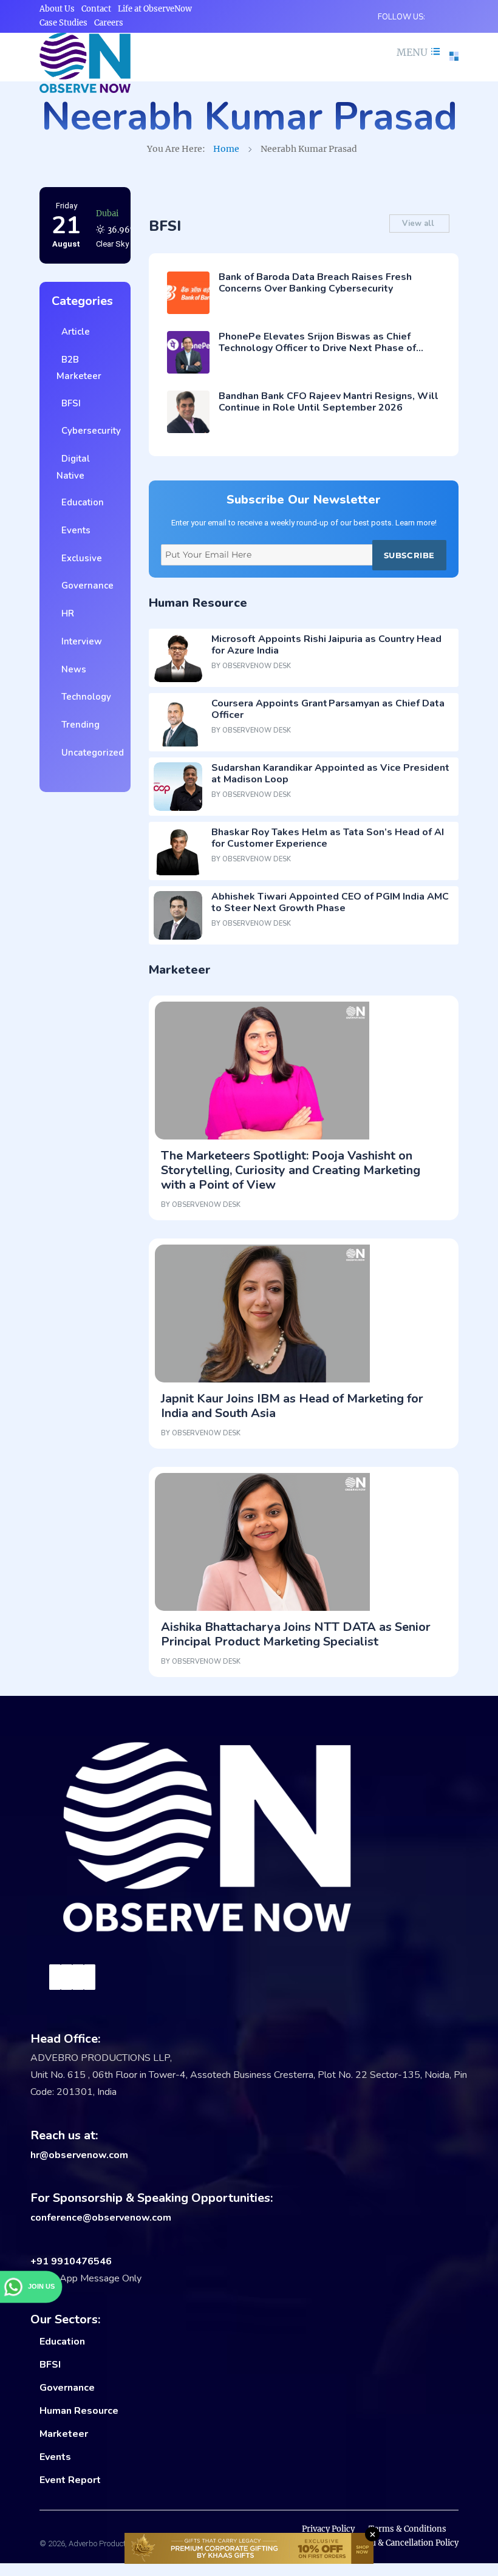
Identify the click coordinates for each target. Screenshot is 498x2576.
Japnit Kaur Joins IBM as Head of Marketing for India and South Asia (292, 1406)
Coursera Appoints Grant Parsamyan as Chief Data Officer (328, 709)
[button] (417, 52)
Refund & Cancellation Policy (403, 2543)
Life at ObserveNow (155, 9)
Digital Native (73, 467)
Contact (96, 9)
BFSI (69, 403)
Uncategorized (90, 753)
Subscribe (409, 555)
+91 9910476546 (71, 2261)
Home (226, 149)
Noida (107, 214)
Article (73, 332)
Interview (79, 641)
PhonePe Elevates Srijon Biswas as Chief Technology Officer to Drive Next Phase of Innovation (317, 348)
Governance (85, 586)
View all (419, 224)
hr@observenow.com (79, 2155)
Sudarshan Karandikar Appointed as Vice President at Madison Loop (330, 774)
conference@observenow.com (101, 2218)
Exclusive (79, 558)
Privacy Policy (328, 2529)
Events (73, 530)
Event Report (70, 2480)
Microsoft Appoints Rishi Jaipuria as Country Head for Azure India (326, 645)
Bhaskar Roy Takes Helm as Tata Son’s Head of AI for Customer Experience (328, 838)
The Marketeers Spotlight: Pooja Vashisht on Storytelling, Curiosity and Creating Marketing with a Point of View (291, 1170)
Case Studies (63, 23)
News (71, 669)
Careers (109, 23)
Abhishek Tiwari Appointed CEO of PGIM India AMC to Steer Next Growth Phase (330, 902)
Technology (84, 697)
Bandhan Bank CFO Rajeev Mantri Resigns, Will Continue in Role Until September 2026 (329, 402)
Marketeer (64, 2434)
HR (65, 613)
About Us (57, 9)
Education (80, 502)
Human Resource (79, 2411)
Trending (78, 725)
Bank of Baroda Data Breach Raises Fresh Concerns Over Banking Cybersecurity (315, 283)
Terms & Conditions (408, 2529)
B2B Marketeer (79, 368)
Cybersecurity (89, 431)
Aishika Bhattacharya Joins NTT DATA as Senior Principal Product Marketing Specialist (296, 1634)
